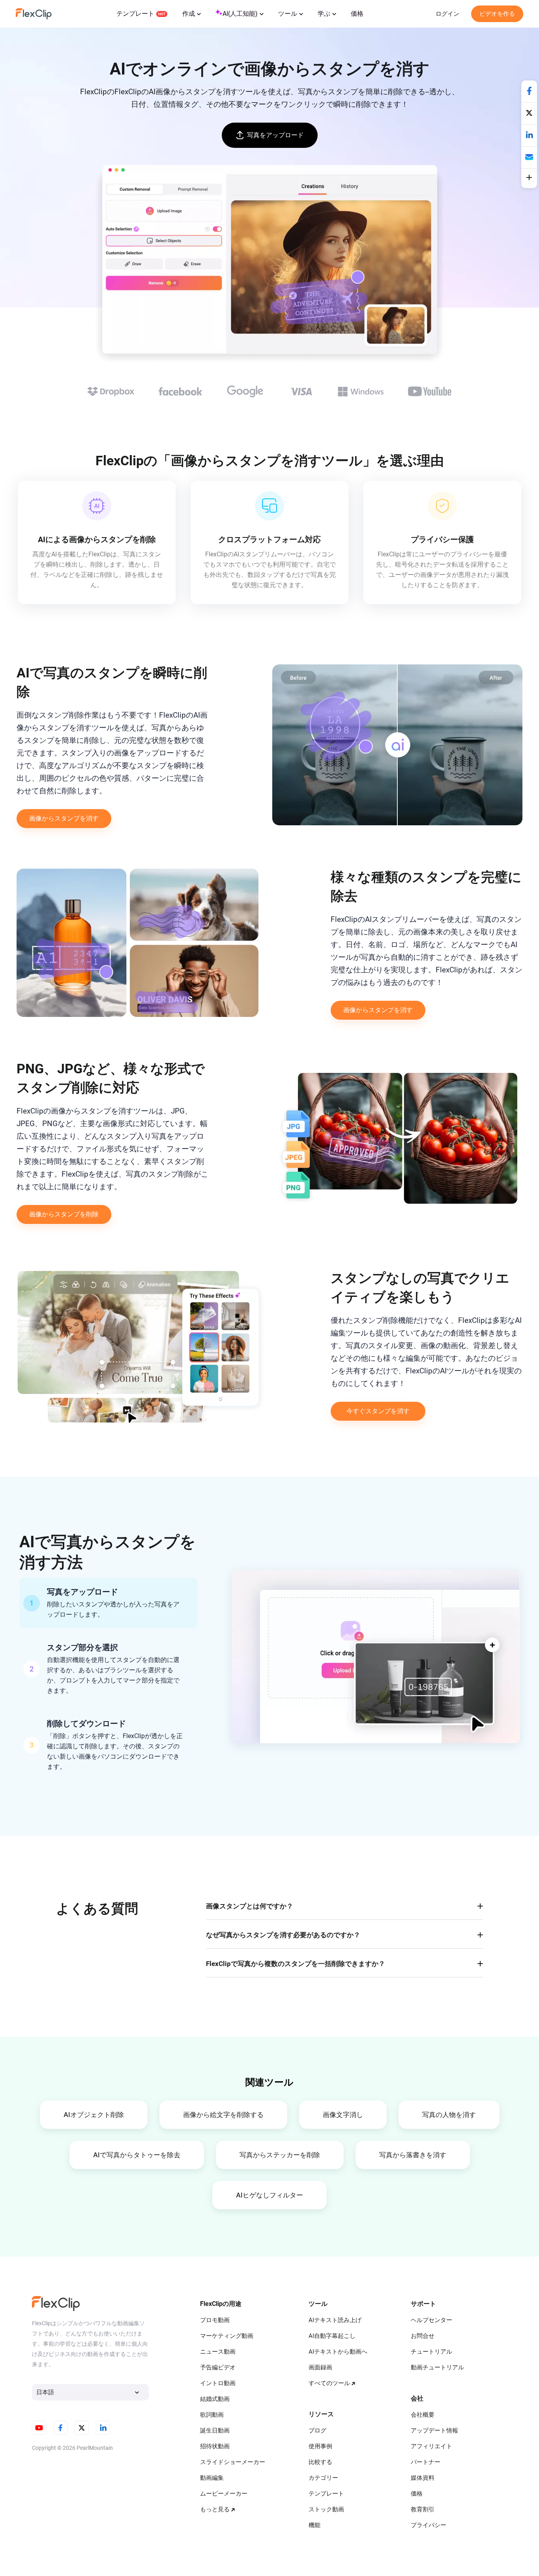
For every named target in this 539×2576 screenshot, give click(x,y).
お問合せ (423, 2336)
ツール (288, 14)
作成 (189, 14)
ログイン (447, 14)
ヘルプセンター (431, 2320)
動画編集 (212, 2478)
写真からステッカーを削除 (280, 2155)
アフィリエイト (431, 2446)
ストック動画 (326, 2509)
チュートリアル (431, 2352)
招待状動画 (215, 2446)
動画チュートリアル (437, 2367)
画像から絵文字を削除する (223, 2115)
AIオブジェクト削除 (94, 2115)
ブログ (317, 2431)
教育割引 (423, 2509)
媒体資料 (423, 2478)
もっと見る (215, 2509)
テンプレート (135, 14)
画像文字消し (343, 2115)
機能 (314, 2525)
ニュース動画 (218, 2352)
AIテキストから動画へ (338, 2352)
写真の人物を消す (449, 2115)
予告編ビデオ (218, 2367)
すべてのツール (329, 2383)
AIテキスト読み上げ (335, 2320)
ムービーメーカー (224, 2494)
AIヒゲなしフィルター (269, 2195)
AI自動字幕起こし (332, 2336)
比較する (320, 2462)
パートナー (426, 2462)
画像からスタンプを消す (64, 818)
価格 (357, 14)
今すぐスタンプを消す (378, 1411)
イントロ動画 (218, 2383)
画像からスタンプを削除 (64, 1214)
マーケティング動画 (227, 2336)
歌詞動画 (212, 2415)
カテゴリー (323, 2478)
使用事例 (320, 2446)
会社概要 (423, 2415)
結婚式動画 (215, 2399)
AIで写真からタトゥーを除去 (137, 2155)
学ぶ (324, 14)
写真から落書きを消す (413, 2155)
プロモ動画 (215, 2320)
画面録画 (320, 2367)
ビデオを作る (497, 14)
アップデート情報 (434, 2431)
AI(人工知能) (240, 14)
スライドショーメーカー (233, 2462)
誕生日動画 (215, 2431)
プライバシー (429, 2525)
